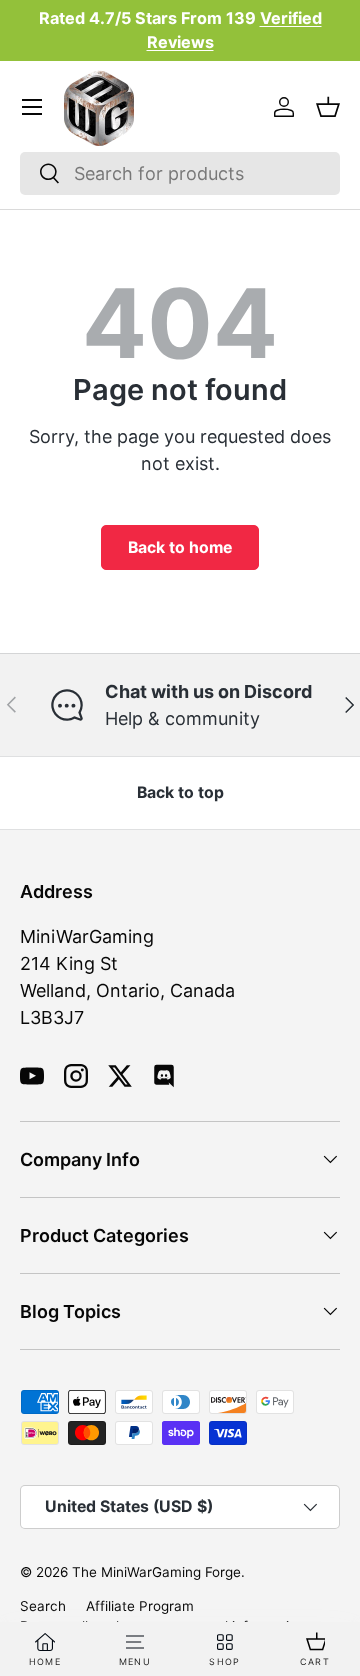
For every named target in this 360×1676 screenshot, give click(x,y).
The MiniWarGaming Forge (156, 1572)
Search (43, 1606)
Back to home (180, 547)
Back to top (180, 792)
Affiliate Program (140, 1606)
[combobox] (180, 173)
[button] (328, 107)
